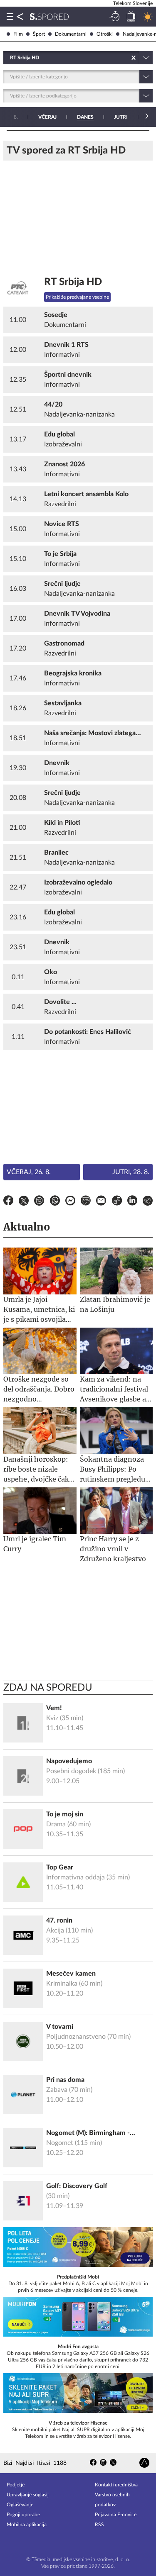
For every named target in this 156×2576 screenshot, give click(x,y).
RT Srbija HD (73, 282)
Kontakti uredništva (116, 2485)
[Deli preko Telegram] (148, 1202)
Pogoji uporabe (23, 2515)
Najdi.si (25, 2463)
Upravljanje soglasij (28, 2495)
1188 (60, 2463)
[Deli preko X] (24, 1202)
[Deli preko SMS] (86, 1202)
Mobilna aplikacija (27, 2525)
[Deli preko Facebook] (8, 1202)
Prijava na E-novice (116, 2515)
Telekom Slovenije (133, 3)
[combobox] (11, 58)
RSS (99, 2525)
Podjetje (16, 2485)
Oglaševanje (20, 2505)
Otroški (105, 34)
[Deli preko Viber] (39, 1202)
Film (18, 34)
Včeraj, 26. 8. (29, 1172)
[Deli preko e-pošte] (101, 1202)
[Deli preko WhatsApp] (55, 1202)
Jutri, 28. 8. (131, 1172)
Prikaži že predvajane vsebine (77, 297)
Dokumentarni (71, 34)
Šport (39, 34)
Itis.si (43, 2463)
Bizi (8, 2463)
